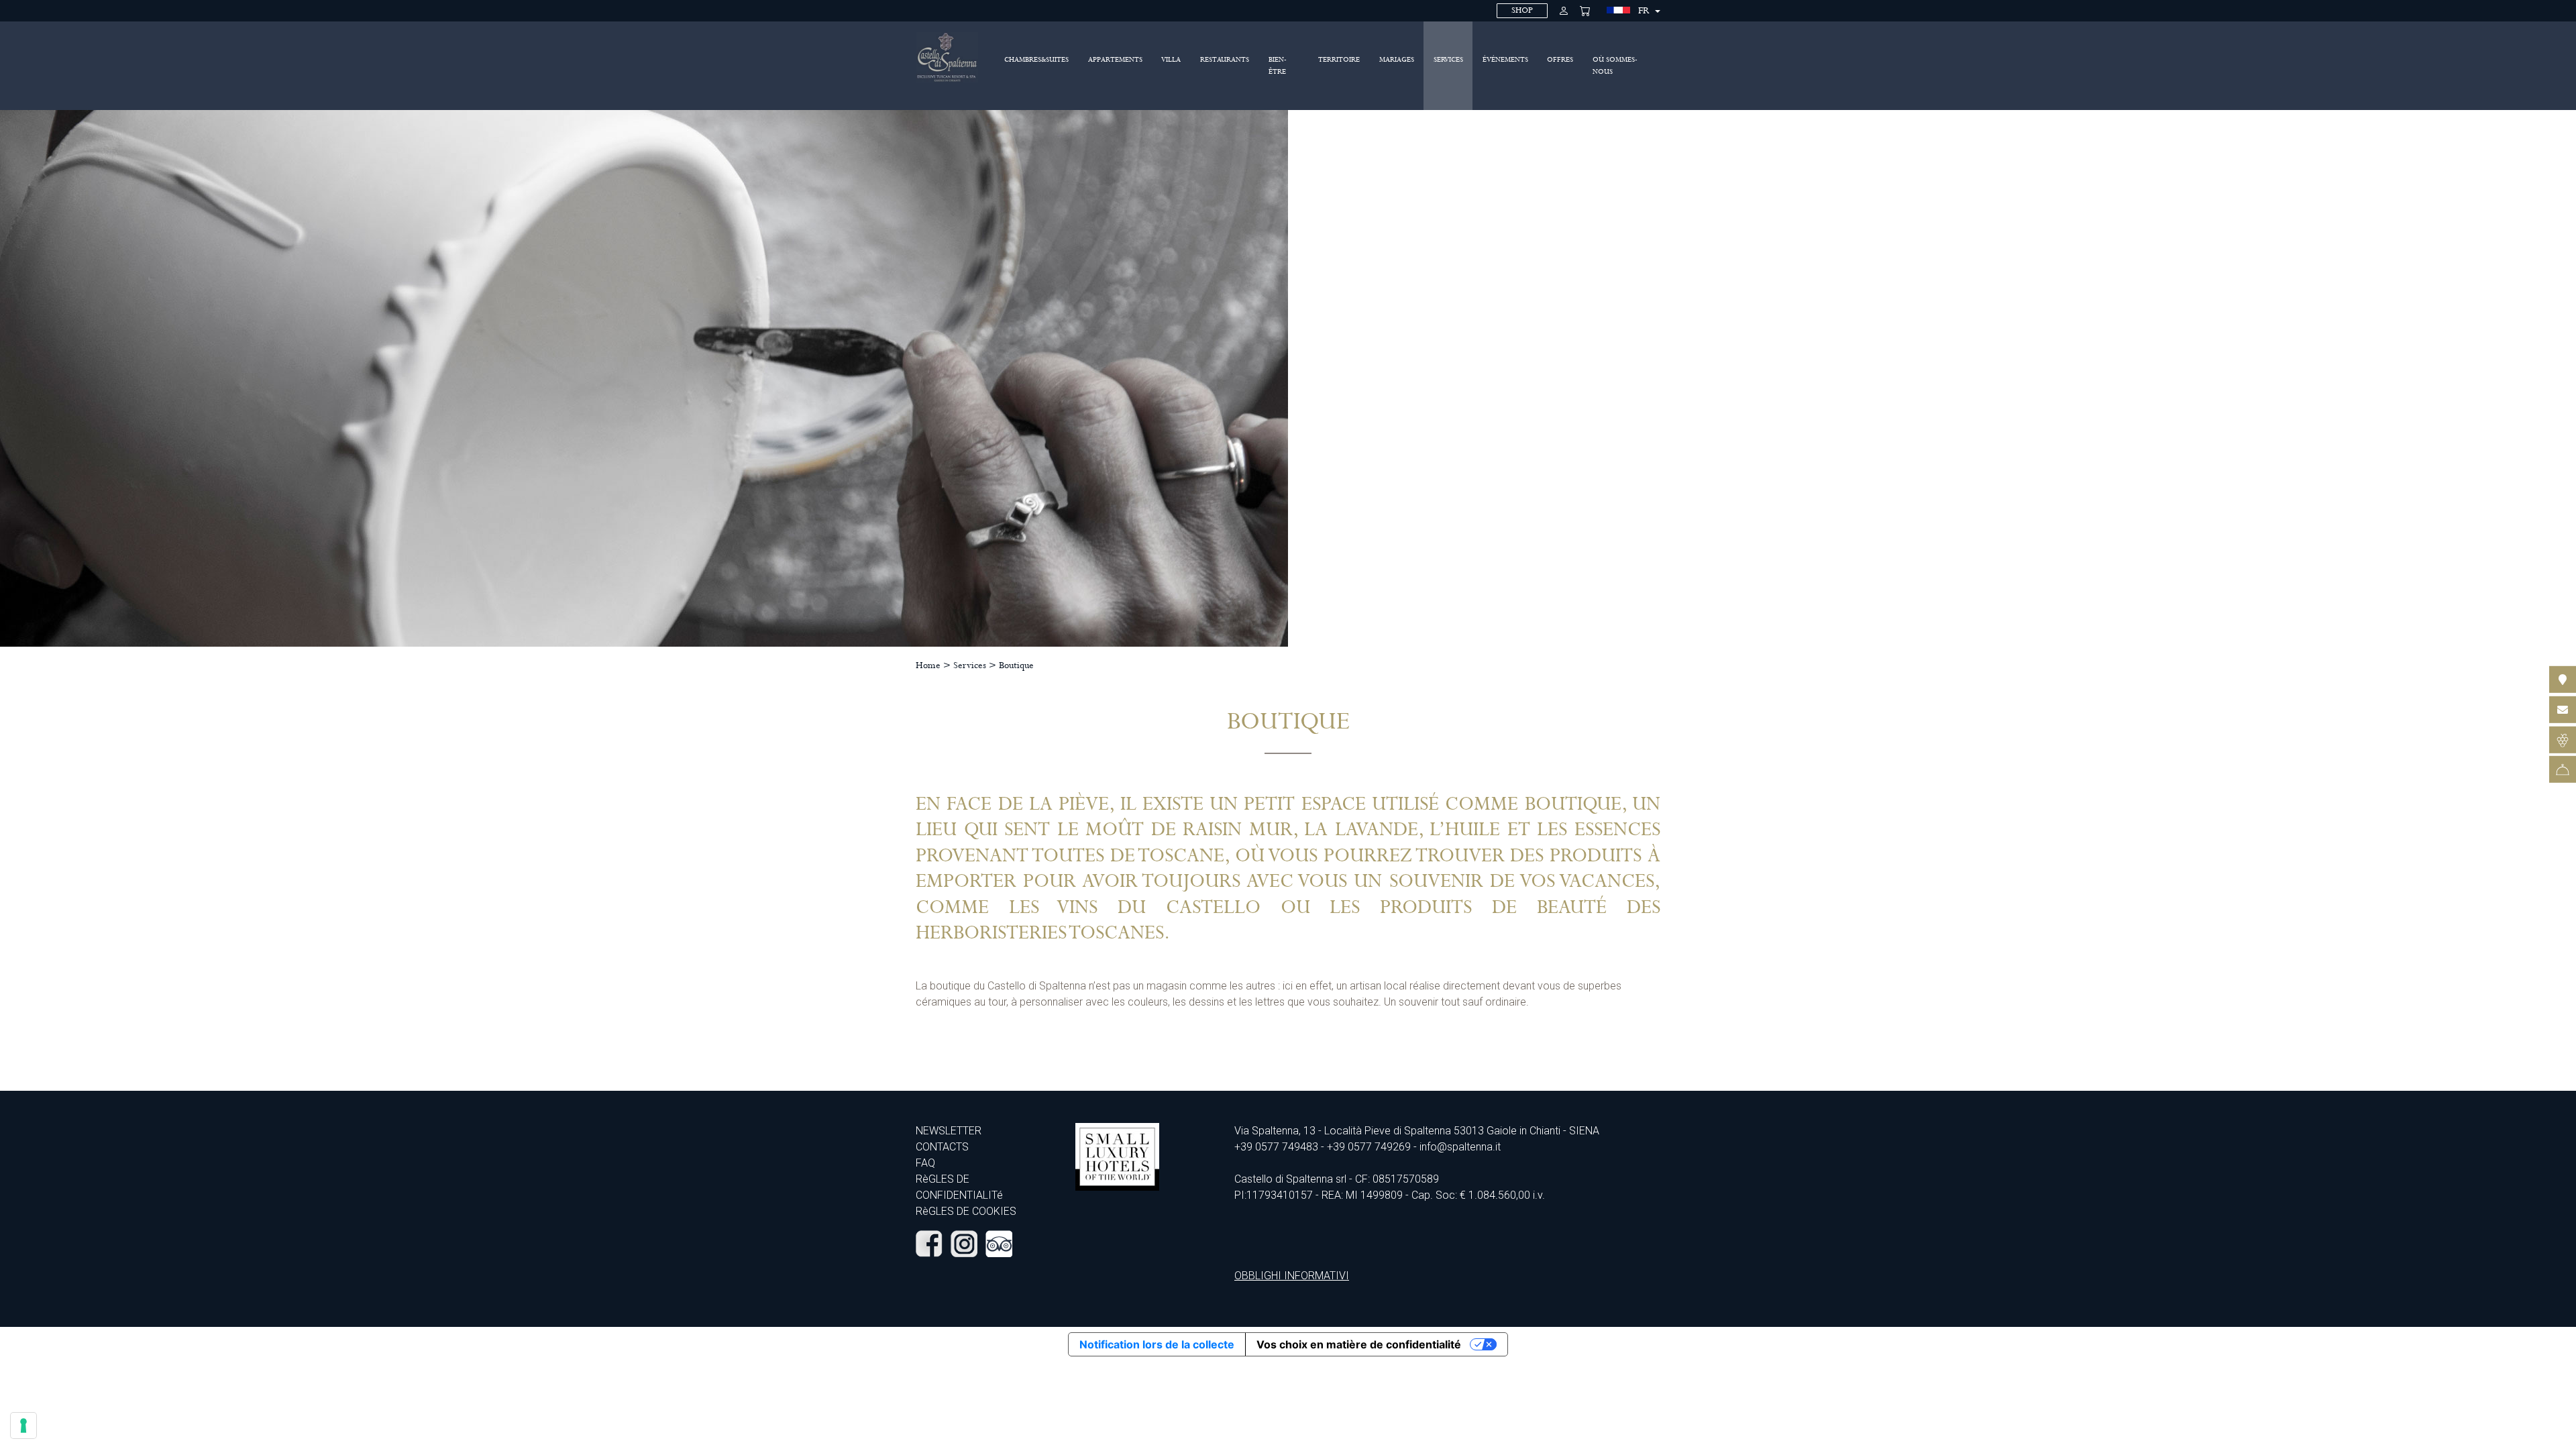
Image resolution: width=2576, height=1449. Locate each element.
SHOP (1522, 10)
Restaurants (1225, 60)
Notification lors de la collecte (1157, 1344)
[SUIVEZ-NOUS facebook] (929, 1243)
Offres (1560, 60)
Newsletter (949, 1131)
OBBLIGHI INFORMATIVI (1292, 1276)
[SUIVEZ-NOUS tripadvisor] (999, 1243)
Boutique (1016, 665)
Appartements (1115, 60)
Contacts (942, 1147)
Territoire (1339, 60)
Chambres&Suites (1036, 60)
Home (928, 665)
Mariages (1397, 60)
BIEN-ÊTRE (1278, 66)
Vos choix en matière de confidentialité (1359, 1344)
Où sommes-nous (1615, 66)
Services (1448, 60)
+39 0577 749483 (1276, 1147)
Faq (925, 1163)
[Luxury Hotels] (1117, 1156)
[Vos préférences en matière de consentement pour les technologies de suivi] (23, 1426)
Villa (1171, 60)
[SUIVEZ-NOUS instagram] (964, 1243)
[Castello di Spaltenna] (947, 57)
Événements (1505, 60)
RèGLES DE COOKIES (966, 1211)
